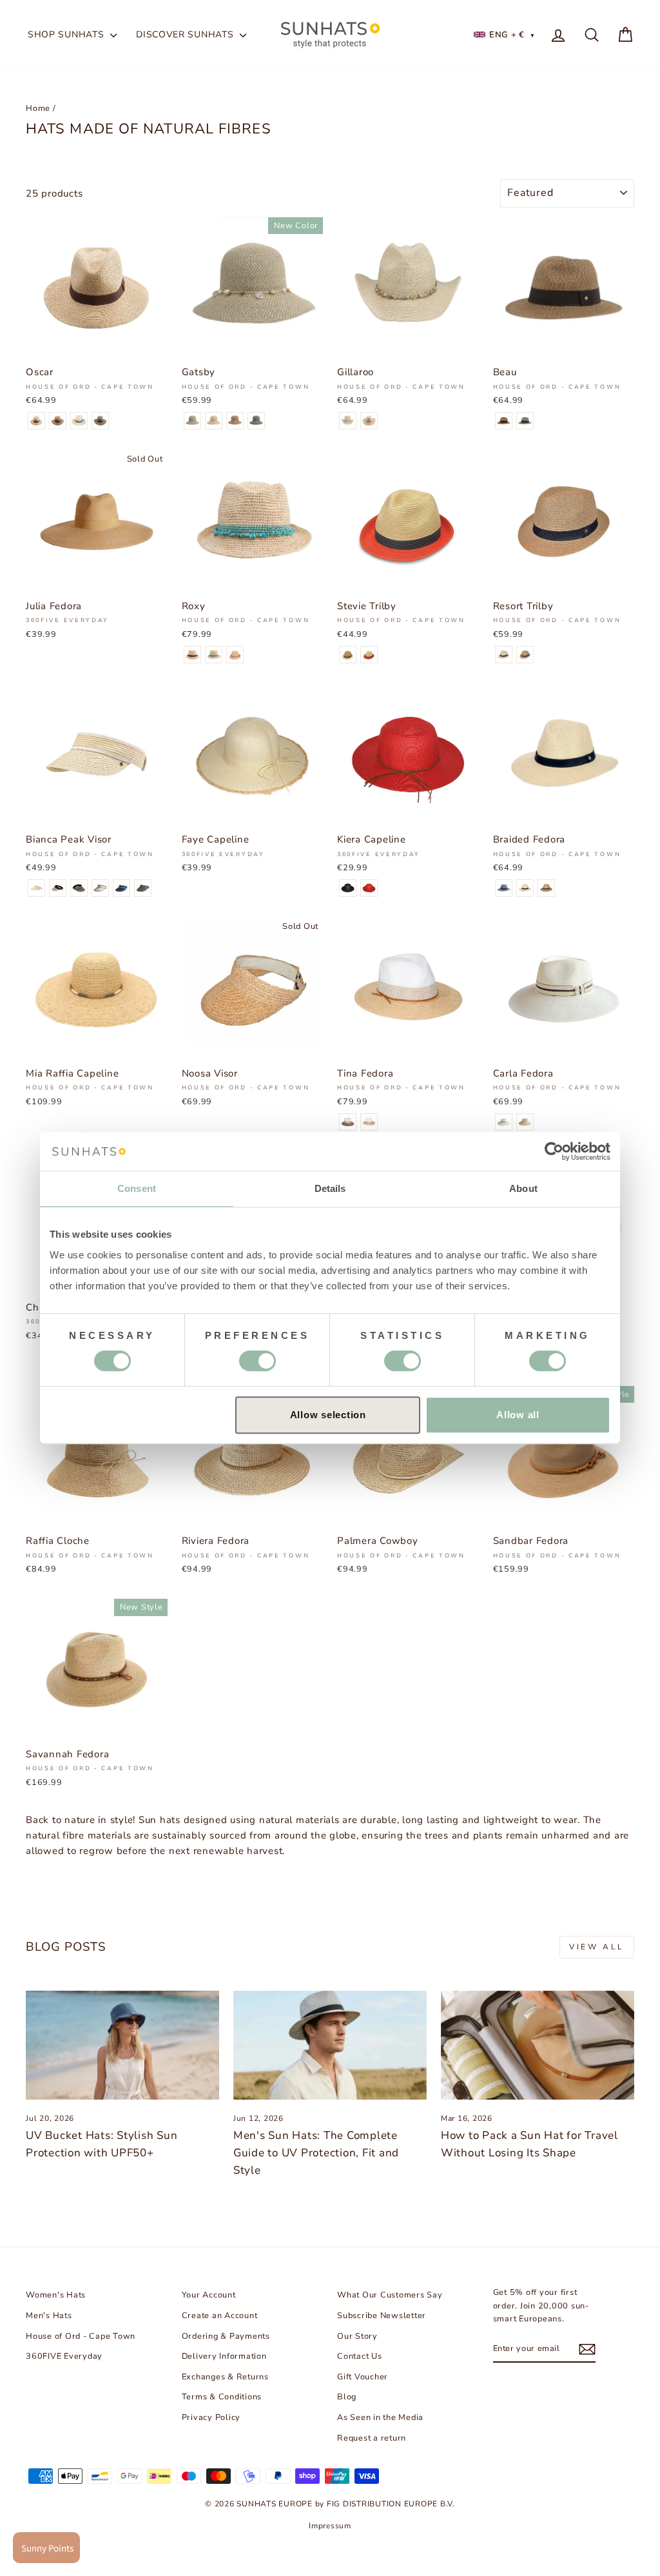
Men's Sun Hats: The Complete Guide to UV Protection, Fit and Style (316, 2153)
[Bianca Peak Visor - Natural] (36, 888)
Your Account (209, 2295)
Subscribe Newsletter (382, 2316)
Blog (347, 2397)
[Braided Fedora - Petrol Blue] (504, 888)
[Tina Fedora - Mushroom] (348, 1122)
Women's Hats (56, 2295)
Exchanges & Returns (225, 2377)
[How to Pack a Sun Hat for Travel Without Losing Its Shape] (538, 2045)
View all (597, 1947)
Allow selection (328, 1415)
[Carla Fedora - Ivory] (504, 1122)
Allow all (518, 1415)
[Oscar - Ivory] (79, 421)
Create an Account (220, 2316)
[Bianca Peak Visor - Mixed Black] (79, 888)
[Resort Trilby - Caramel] (525, 655)
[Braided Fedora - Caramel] (546, 888)
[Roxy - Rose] (235, 655)
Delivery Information (224, 2356)
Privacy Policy (211, 2417)
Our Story (357, 2336)
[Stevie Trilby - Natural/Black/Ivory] (348, 655)
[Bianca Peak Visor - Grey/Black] (143, 888)
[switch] (257, 1361)
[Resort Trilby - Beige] (504, 655)
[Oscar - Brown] (58, 421)
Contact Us (360, 2356)
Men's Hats (49, 2316)
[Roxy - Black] (192, 655)
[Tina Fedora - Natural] (369, 1122)
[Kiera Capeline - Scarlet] (369, 888)
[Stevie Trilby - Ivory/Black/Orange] (369, 655)
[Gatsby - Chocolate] (235, 421)
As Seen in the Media (380, 2417)
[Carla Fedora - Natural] (525, 1122)
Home (38, 108)
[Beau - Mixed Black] (525, 421)
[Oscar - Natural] (36, 421)
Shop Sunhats (67, 34)
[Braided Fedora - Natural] (525, 888)
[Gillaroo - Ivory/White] (348, 421)
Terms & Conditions (222, 2397)
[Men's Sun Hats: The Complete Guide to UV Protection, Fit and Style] (330, 2045)
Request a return (372, 2438)
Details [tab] (330, 1188)
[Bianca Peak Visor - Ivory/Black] (100, 888)
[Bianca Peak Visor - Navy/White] (121, 888)
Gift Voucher (363, 2377)
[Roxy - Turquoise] (214, 655)
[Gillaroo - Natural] (369, 421)
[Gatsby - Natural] (214, 421)
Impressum (330, 2526)
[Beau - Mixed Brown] (504, 421)
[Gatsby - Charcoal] (256, 421)
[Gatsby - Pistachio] (192, 421)
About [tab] (523, 1188)
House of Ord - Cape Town (81, 2336)
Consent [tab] (137, 1188)
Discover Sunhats (186, 34)
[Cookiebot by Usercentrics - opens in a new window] (554, 1151)
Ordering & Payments (226, 2336)
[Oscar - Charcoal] (100, 421)
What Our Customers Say (390, 2295)
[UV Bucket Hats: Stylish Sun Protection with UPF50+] (122, 2045)
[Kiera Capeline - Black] (348, 888)
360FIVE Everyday (64, 2356)
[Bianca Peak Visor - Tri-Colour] (58, 888)
